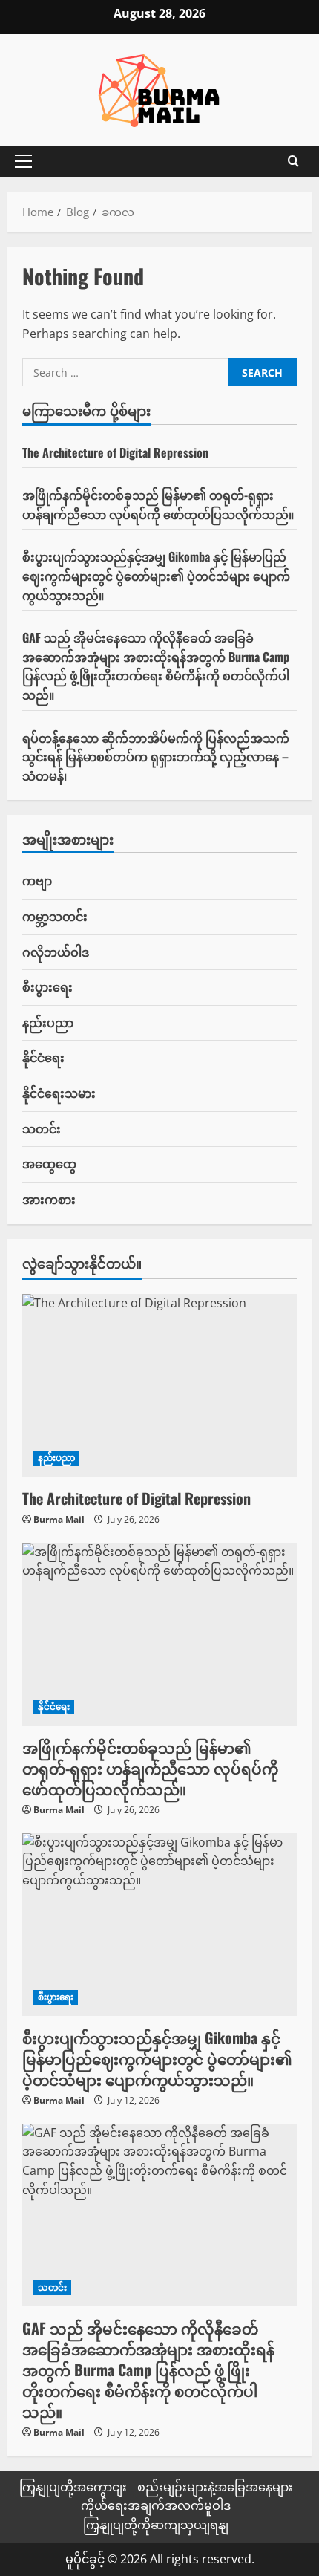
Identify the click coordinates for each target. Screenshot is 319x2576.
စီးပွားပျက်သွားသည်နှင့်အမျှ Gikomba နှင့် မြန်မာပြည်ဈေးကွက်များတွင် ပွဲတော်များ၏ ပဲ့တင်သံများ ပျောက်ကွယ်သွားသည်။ (156, 575)
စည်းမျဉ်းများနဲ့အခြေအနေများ (215, 2487)
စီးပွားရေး (47, 986)
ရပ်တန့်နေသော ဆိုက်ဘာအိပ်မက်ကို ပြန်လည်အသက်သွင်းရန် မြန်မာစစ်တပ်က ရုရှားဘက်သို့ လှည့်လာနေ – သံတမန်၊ (156, 757)
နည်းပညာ (48, 1022)
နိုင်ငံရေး (43, 1057)
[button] (23, 161)
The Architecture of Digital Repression (115, 452)
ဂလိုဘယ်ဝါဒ (56, 952)
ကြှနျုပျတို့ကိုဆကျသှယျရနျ (156, 2525)
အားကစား (49, 1199)
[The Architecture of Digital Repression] (159, 1386)
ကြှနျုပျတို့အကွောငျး (73, 2487)
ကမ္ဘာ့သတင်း (55, 916)
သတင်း (42, 1128)
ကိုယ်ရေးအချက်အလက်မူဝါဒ (156, 2505)
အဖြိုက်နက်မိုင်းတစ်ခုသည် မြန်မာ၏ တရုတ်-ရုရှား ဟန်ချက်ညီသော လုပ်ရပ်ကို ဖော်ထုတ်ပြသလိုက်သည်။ (158, 504)
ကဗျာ (37, 880)
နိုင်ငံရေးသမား (59, 1093)
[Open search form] (293, 161)
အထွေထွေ (49, 1163)
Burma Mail (59, 1519)
